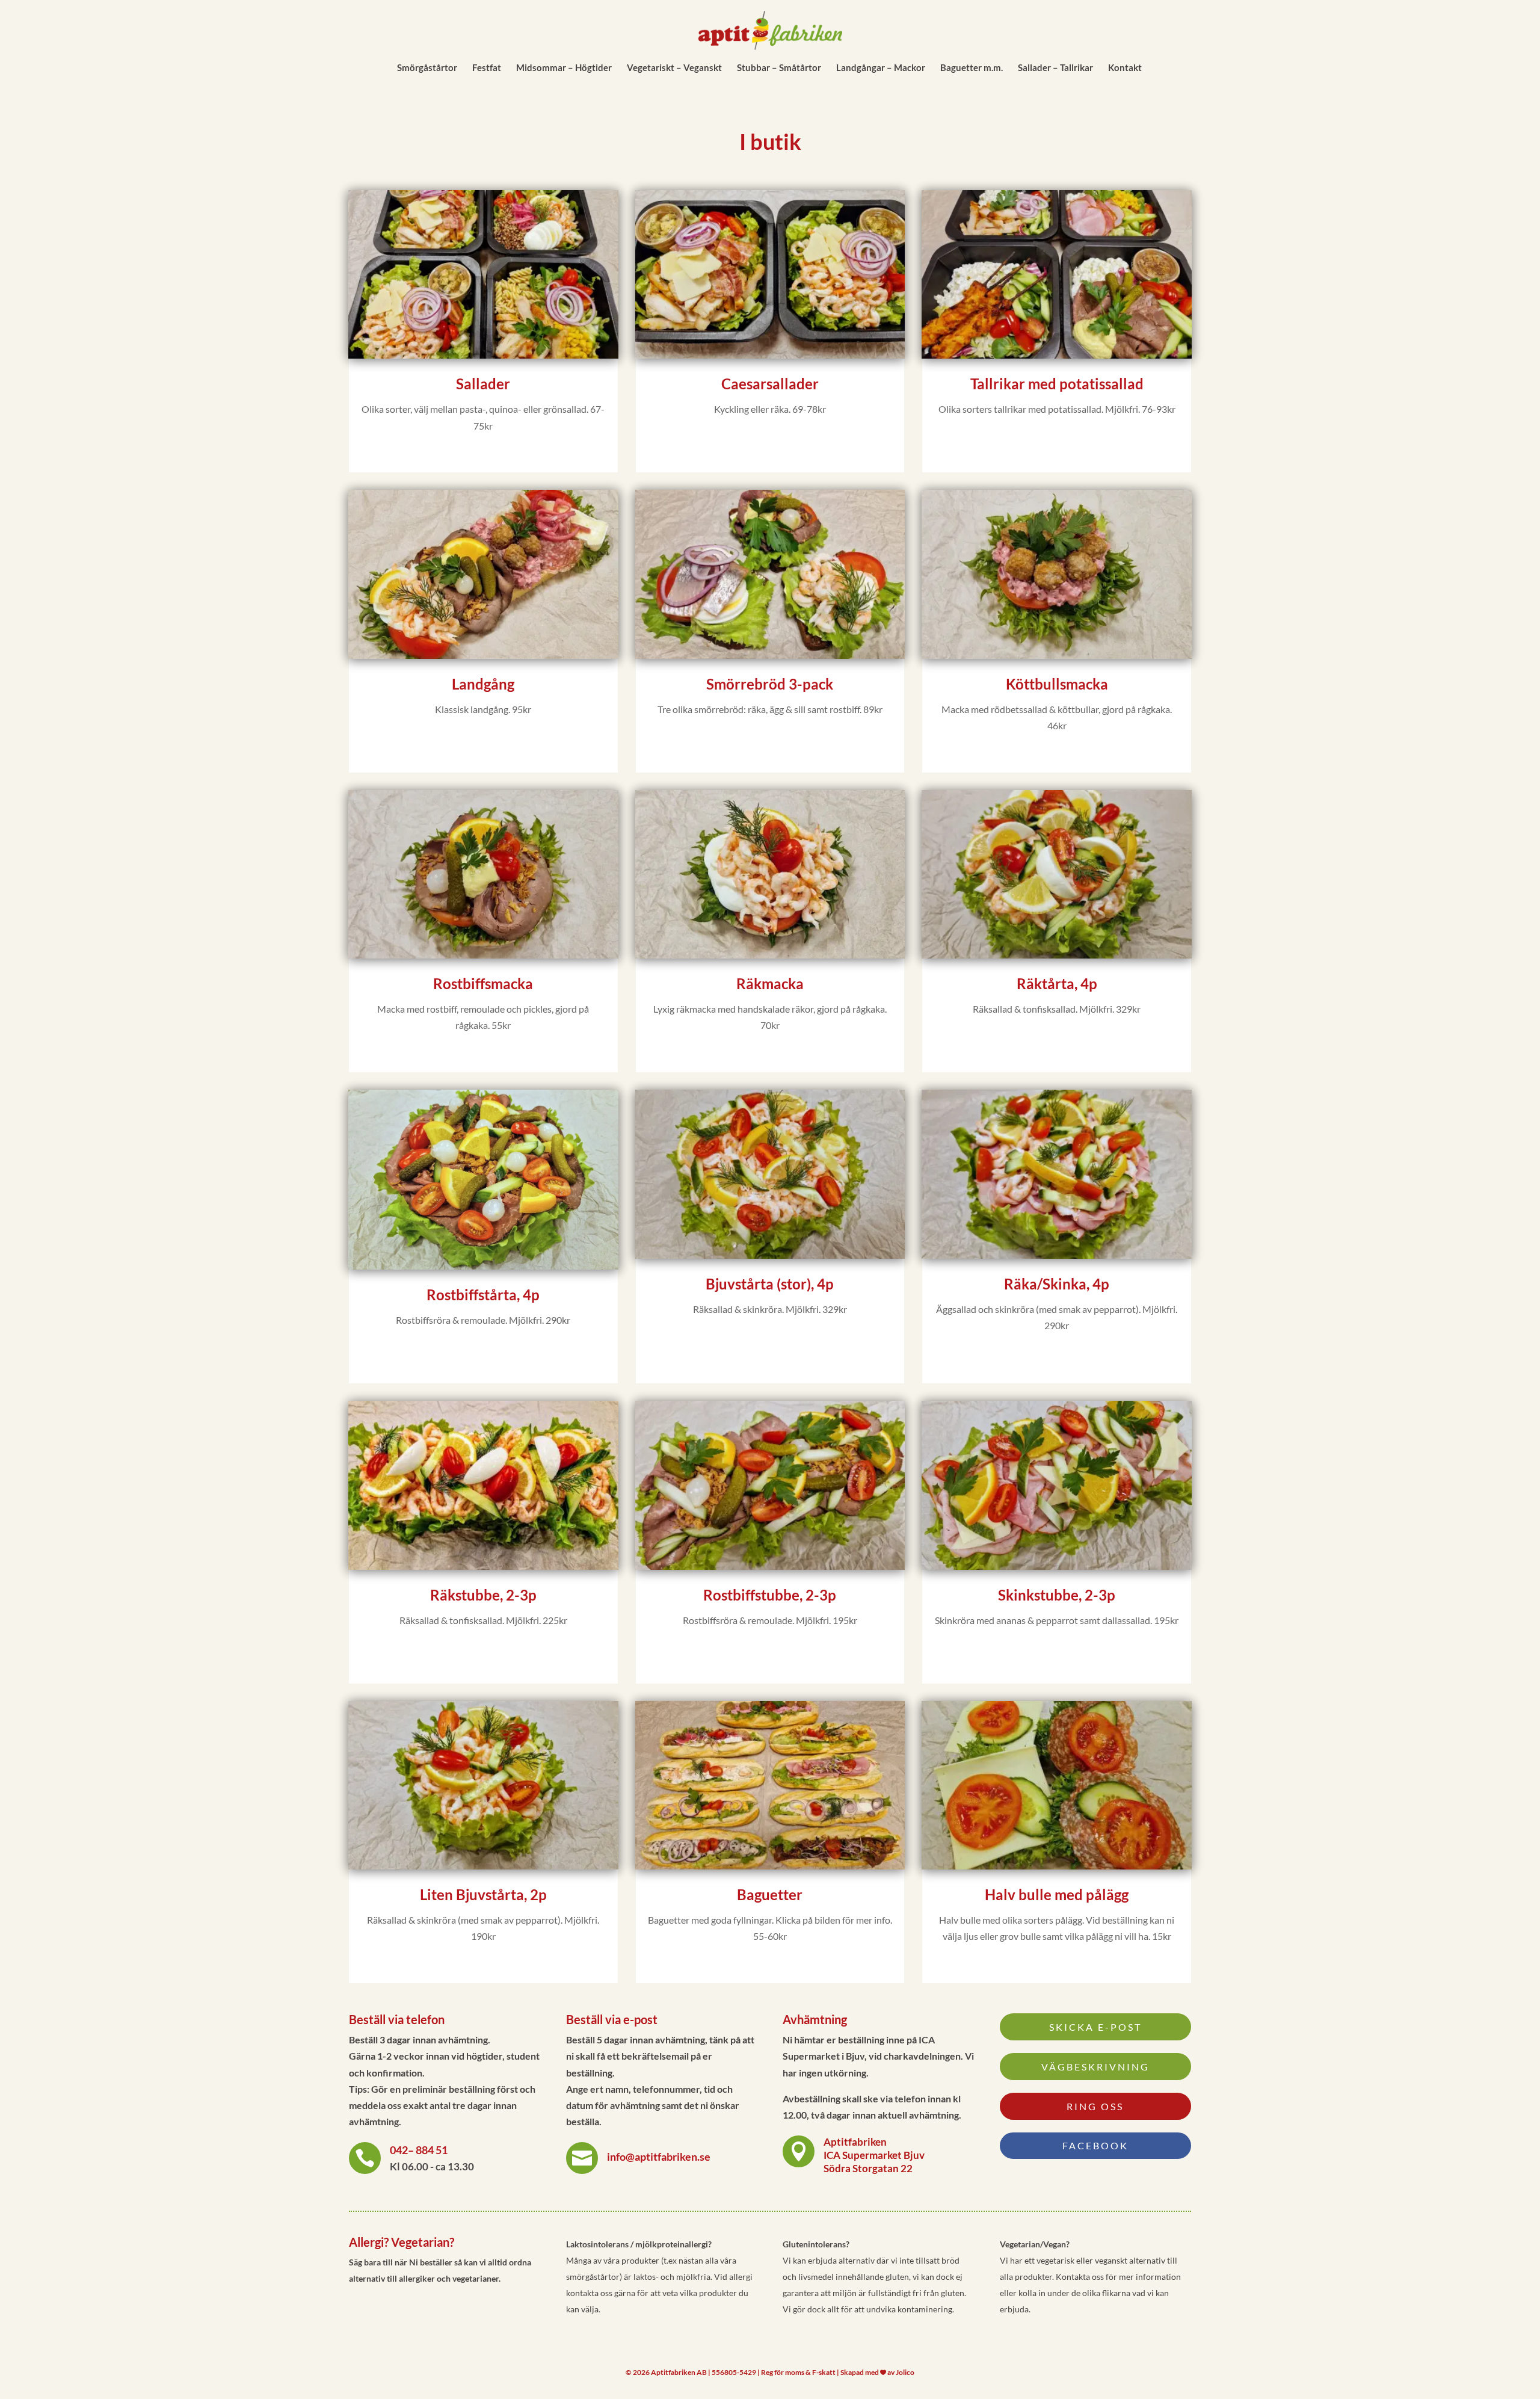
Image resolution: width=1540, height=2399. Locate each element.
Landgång (483, 684)
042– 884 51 (419, 2150)
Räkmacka (770, 983)
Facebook (1095, 2145)
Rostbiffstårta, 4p (483, 1295)
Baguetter (770, 1894)
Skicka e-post (1095, 2027)
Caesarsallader (770, 384)
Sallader (483, 384)
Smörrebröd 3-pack (770, 684)
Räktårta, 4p (1057, 983)
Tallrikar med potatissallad (1057, 384)
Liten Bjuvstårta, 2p (483, 1894)
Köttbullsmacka (1057, 684)
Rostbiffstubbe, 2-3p (770, 1595)
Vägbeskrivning (1095, 2067)
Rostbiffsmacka (483, 983)
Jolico (905, 2372)
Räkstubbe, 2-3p (483, 1595)
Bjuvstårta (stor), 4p (770, 1284)
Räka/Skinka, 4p (1057, 1284)
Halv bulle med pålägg (1057, 1894)
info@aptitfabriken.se (659, 2157)
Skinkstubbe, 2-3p (1057, 1595)
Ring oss (1095, 2106)
